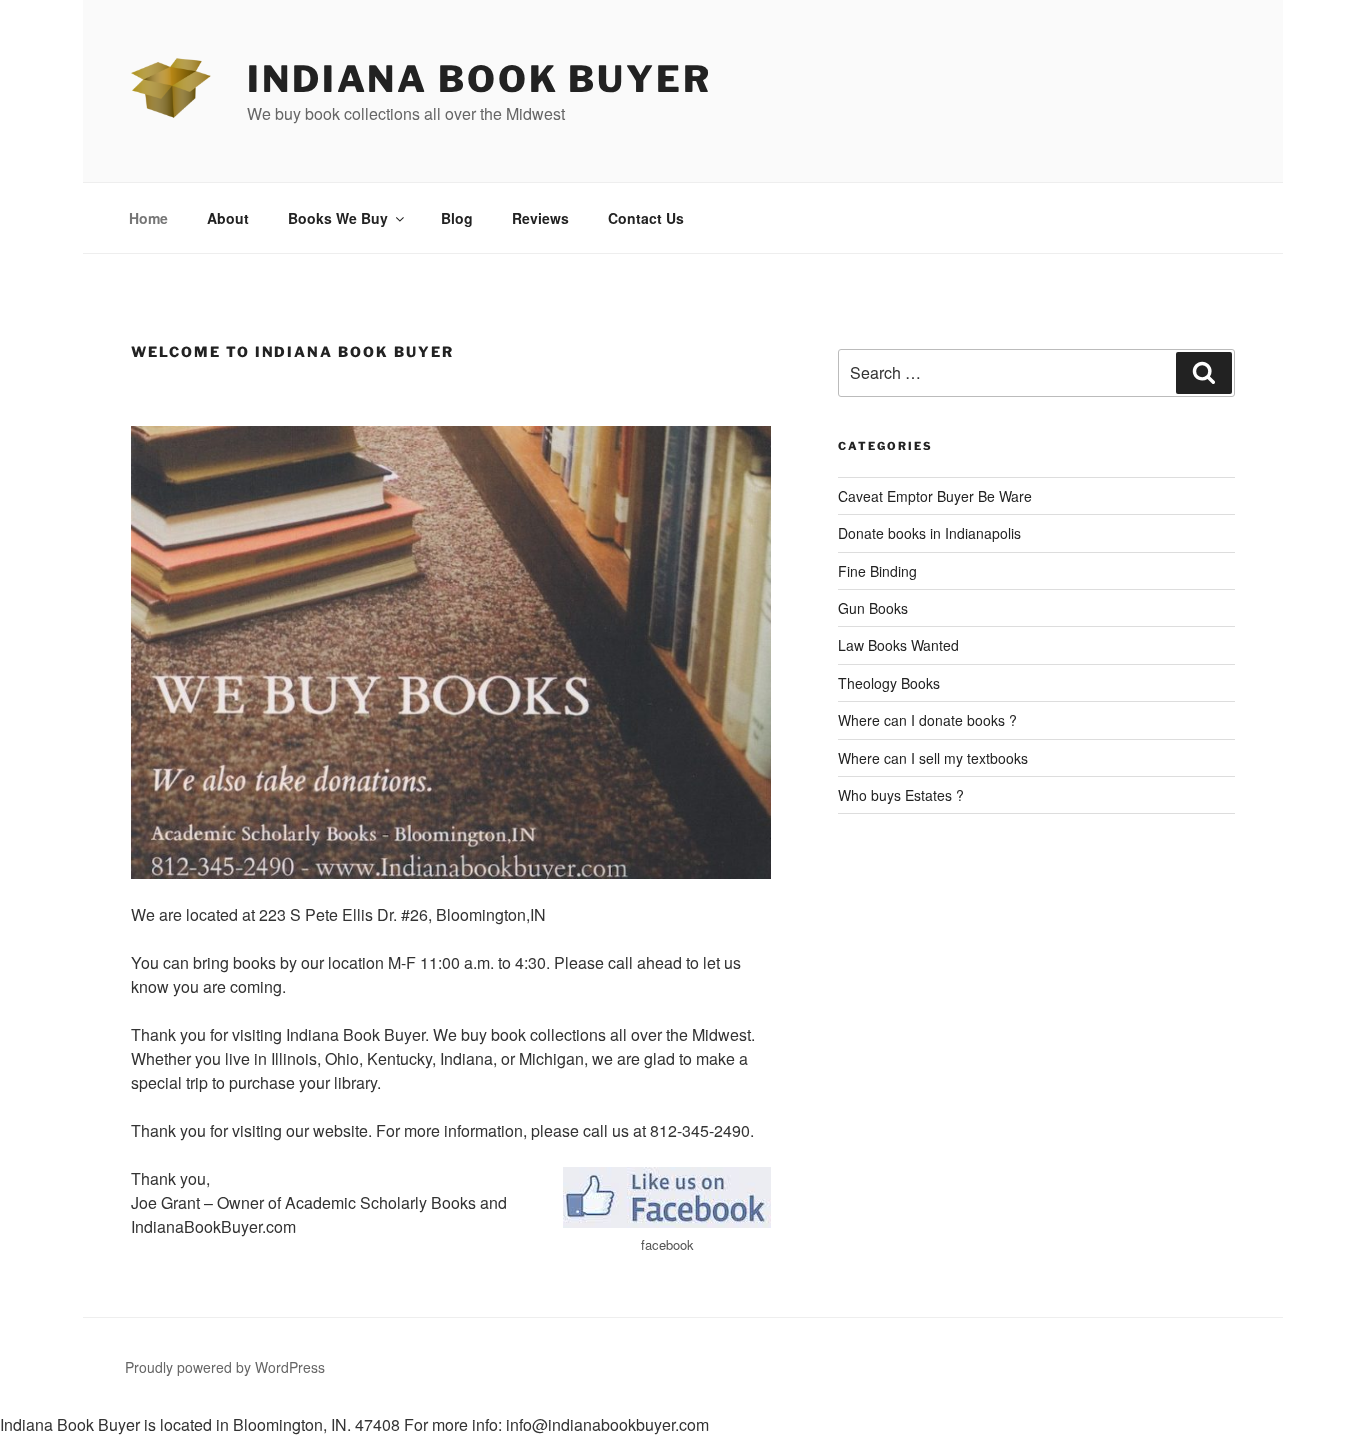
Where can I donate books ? (927, 720)
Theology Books (889, 683)
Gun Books (873, 608)
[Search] (1204, 373)
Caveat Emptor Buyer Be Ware (935, 496)
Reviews (540, 218)
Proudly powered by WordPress (225, 1367)
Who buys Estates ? (901, 795)
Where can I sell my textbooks (933, 758)
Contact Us (646, 218)
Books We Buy (338, 218)
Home (148, 218)
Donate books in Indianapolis (929, 533)
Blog (457, 218)
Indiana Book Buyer (479, 79)
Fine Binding (877, 571)
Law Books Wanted (898, 645)
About (228, 218)
